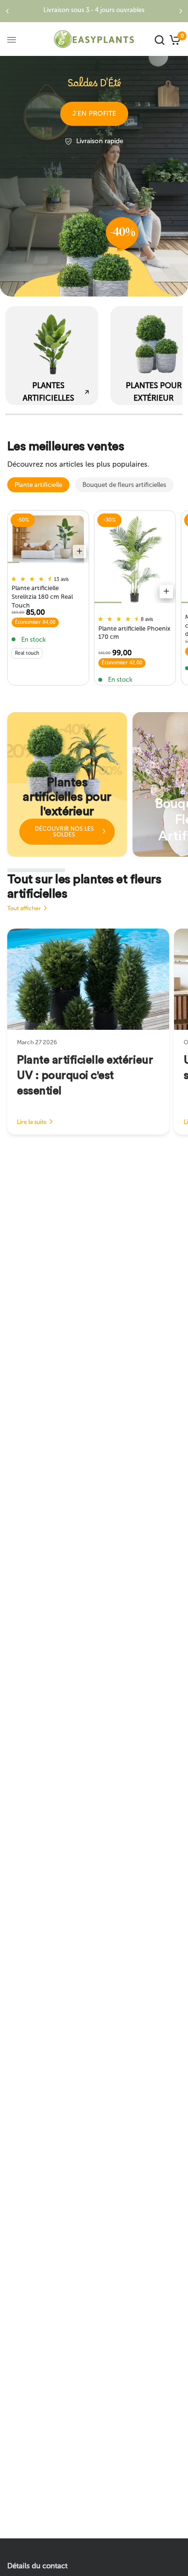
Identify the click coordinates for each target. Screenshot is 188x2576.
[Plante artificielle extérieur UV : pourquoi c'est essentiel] (88, 979)
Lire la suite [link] (32, 1122)
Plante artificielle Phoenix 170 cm (134, 633)
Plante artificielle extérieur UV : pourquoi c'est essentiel (85, 1076)
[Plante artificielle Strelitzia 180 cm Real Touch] (48, 539)
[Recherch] (160, 40)
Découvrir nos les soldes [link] (64, 832)
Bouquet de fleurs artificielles (124, 485)
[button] (94, 114)
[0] (174, 40)
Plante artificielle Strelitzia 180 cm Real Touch (42, 595)
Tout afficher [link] (24, 908)
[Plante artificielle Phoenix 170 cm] (135, 559)
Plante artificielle (38, 485)
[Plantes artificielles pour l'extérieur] (67, 784)
